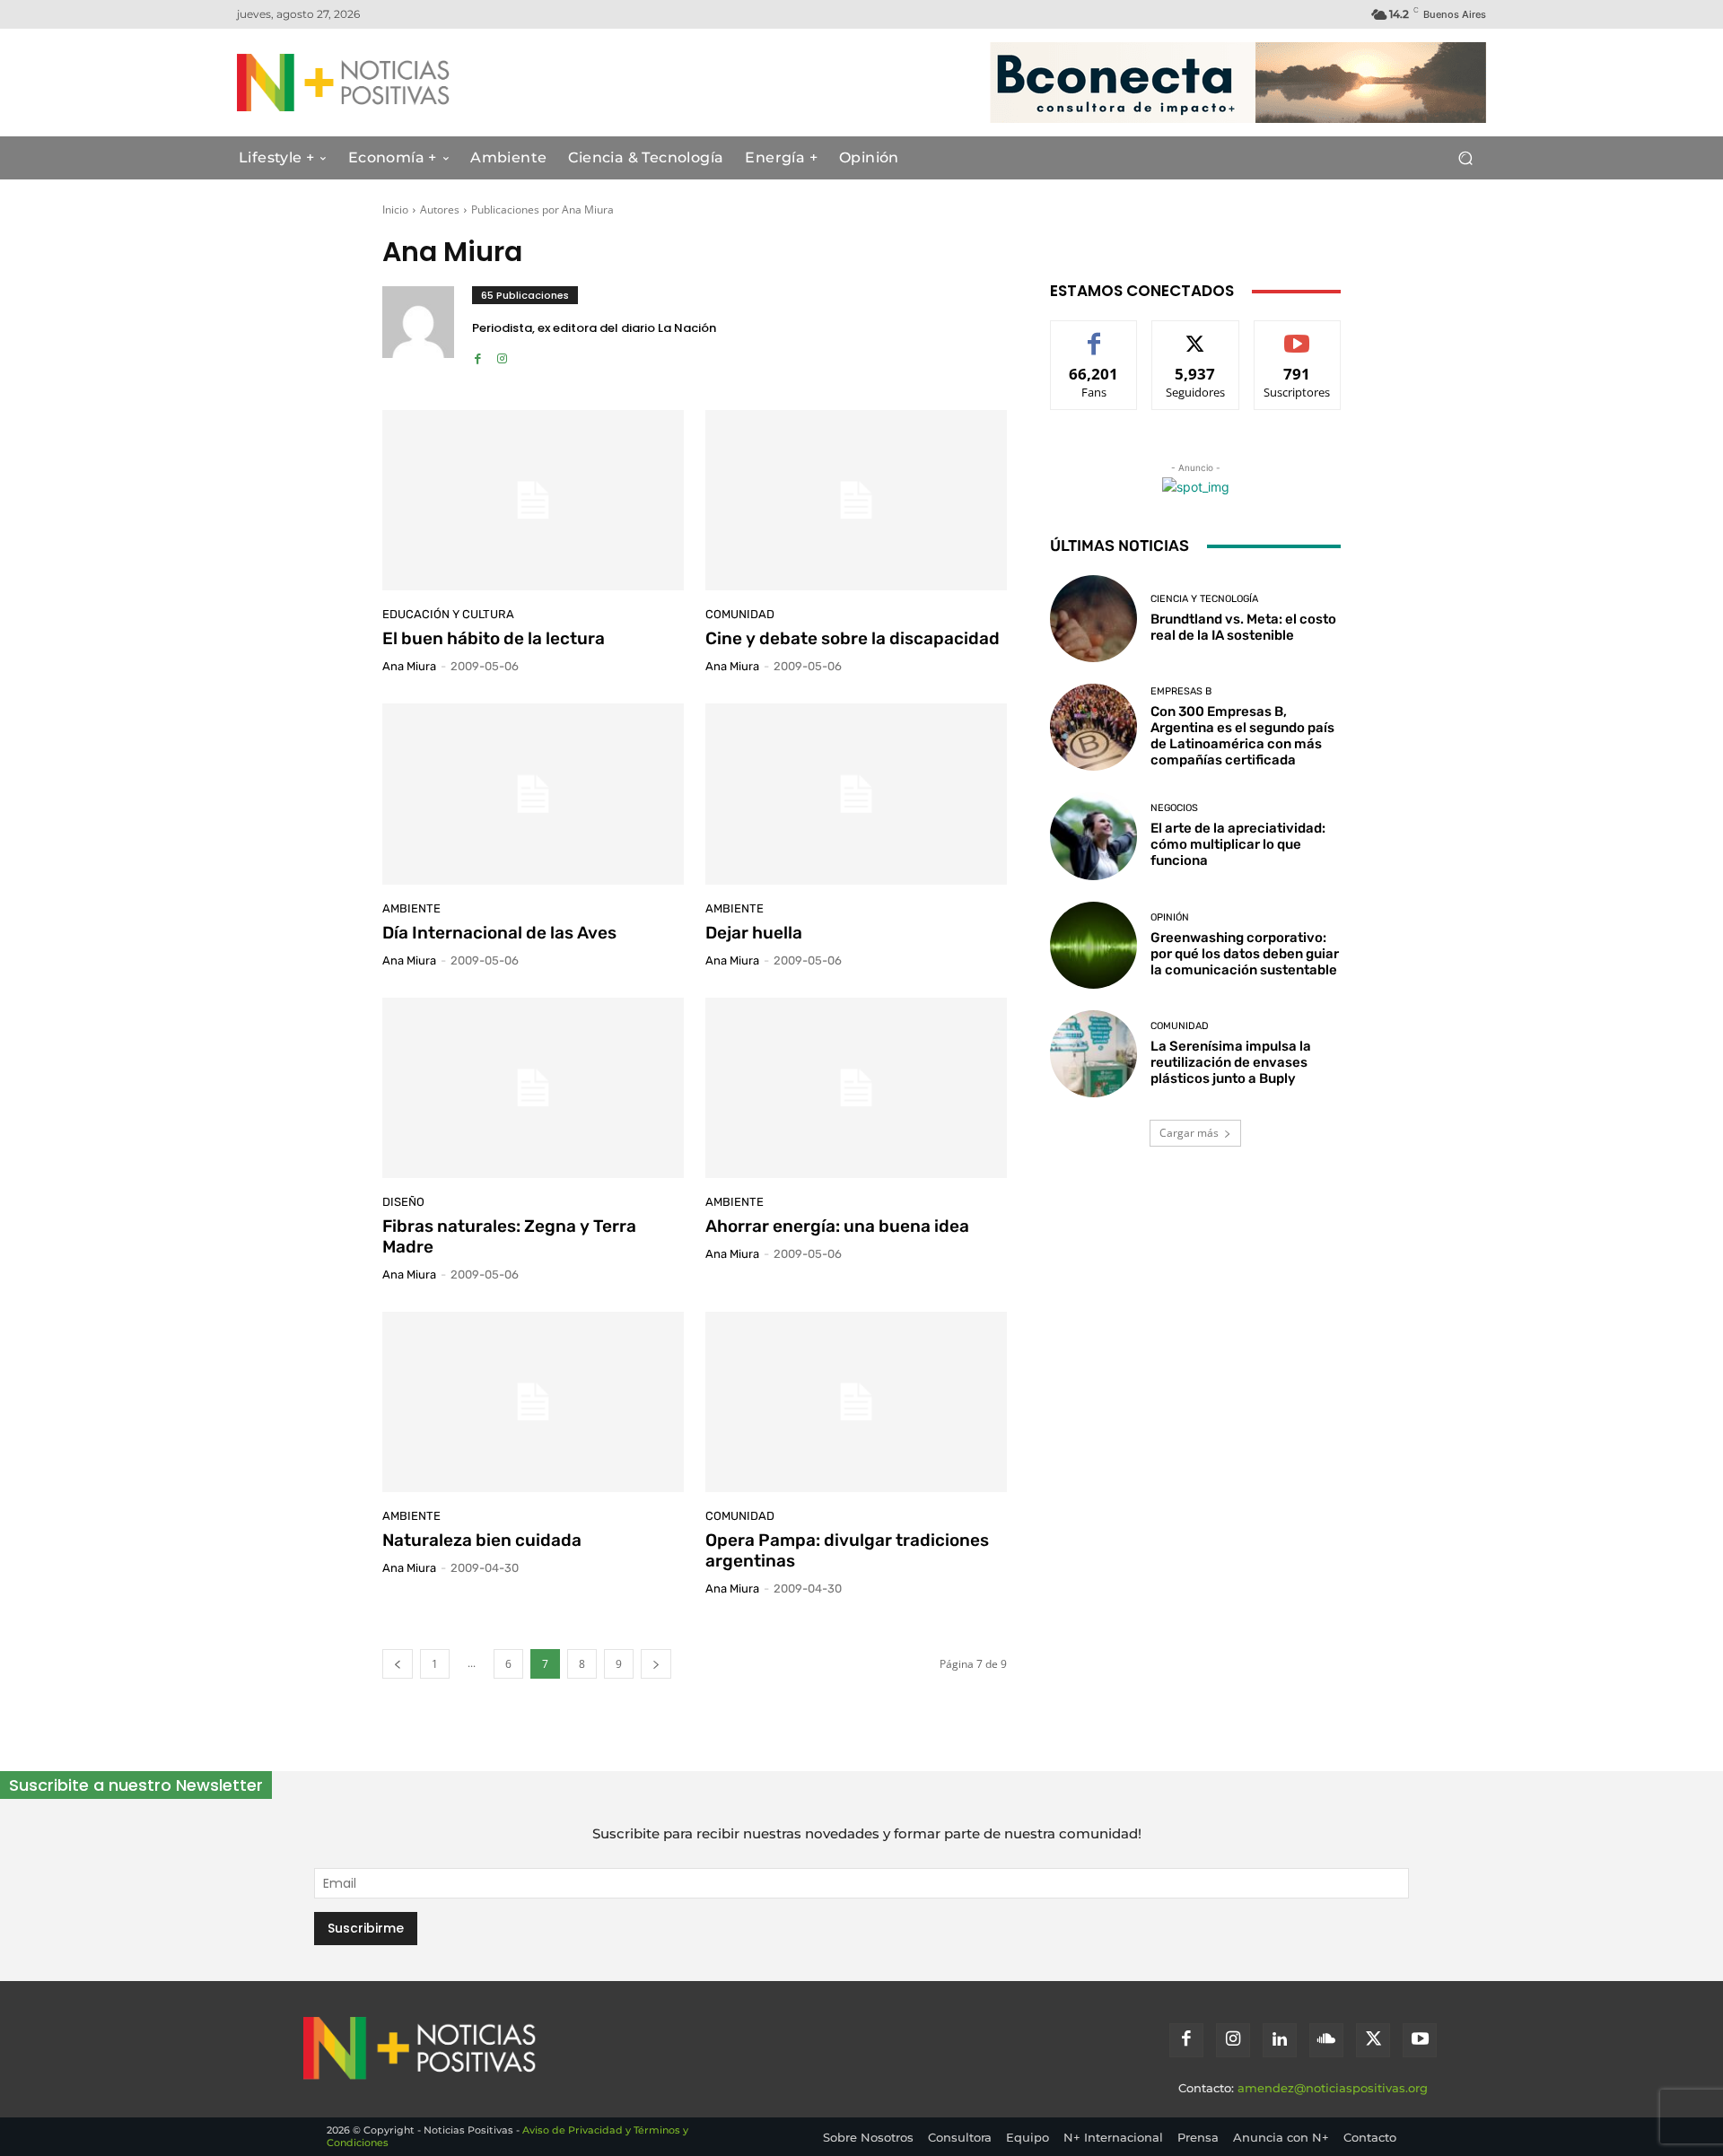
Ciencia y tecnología (1204, 599)
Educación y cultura (448, 614)
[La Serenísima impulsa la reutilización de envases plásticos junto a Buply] (1093, 1054)
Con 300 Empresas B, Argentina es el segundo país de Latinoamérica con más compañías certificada (1242, 736)
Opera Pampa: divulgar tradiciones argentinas (847, 1550)
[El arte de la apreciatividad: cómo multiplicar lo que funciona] (1093, 836)
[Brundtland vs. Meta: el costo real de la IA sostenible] (1093, 619)
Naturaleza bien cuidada (482, 1540)
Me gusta (1094, 334)
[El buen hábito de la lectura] (533, 501)
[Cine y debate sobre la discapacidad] (856, 501)
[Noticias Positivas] (409, 83)
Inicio (395, 209)
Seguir (1196, 334)
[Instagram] (502, 354)
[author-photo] (427, 327)
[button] (1465, 158)
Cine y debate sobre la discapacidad (853, 638)
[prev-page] (398, 1664)
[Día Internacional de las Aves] (533, 794)
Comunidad (740, 614)
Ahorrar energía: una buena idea (837, 1226)
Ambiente (411, 908)
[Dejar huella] (856, 794)
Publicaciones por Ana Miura (542, 209)
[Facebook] (478, 354)
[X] (1373, 2040)
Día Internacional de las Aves (499, 933)
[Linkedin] (1280, 2040)
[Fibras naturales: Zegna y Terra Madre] (533, 1088)
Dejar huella (754, 933)
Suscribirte (1298, 334)
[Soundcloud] (1326, 2040)
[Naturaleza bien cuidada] (533, 1402)
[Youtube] (1420, 2040)
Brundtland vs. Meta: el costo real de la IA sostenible (1243, 627)
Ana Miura (409, 666)
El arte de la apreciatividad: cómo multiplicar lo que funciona (1238, 844)
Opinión (1170, 917)
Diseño (403, 1202)
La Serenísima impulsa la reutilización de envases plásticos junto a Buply (1231, 1062)
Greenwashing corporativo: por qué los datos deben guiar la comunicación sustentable (1245, 954)
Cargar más (1189, 1133)
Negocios (1174, 808)
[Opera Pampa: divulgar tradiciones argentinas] (856, 1402)
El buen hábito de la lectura (494, 638)
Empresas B (1181, 691)
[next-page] (656, 1664)
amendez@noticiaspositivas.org (1333, 2088)
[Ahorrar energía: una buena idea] (856, 1088)
